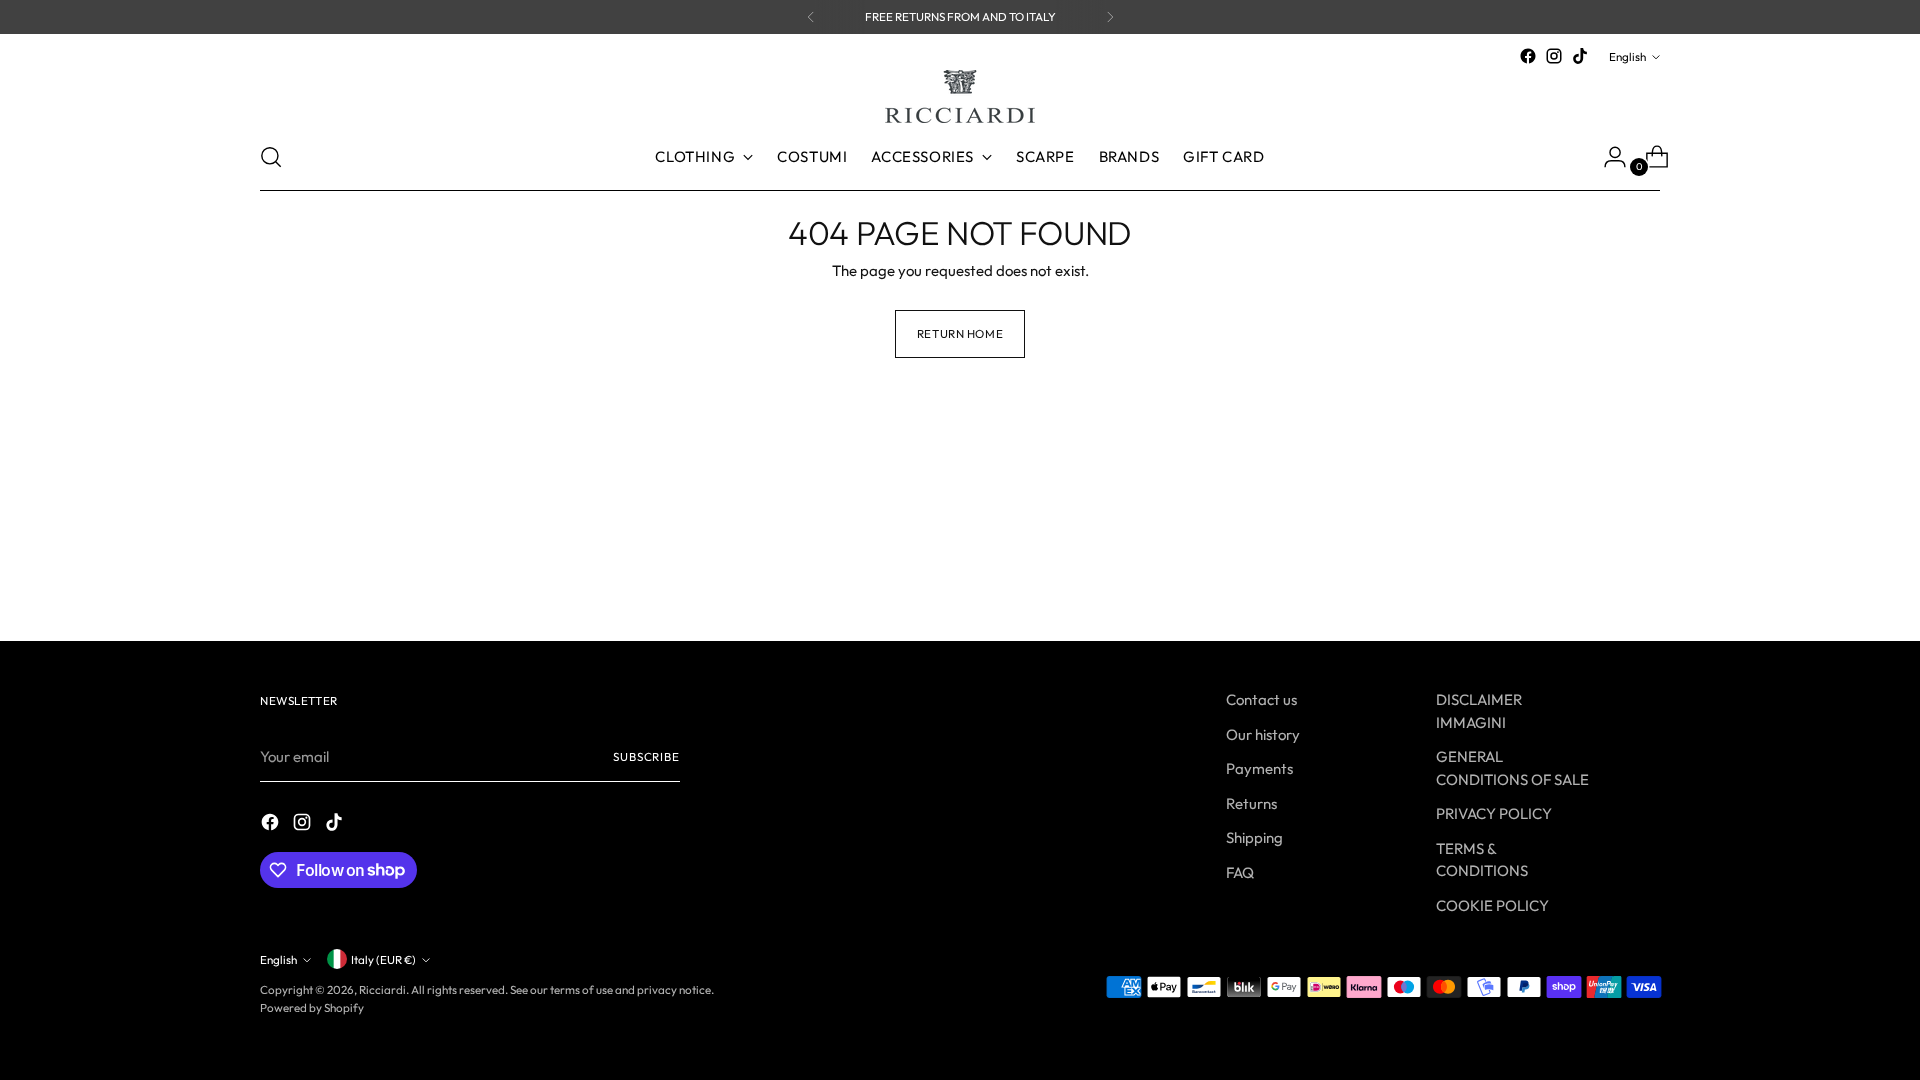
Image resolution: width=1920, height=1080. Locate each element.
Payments (1259, 768)
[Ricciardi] (960, 96)
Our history (1263, 734)
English (1627, 56)
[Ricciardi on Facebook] (1528, 56)
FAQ (1240, 872)
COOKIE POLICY (1492, 905)
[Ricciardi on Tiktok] (1580, 56)
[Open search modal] (271, 157)
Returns (1251, 803)
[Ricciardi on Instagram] (1554, 56)
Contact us (1261, 699)
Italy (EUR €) (383, 959)
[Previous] (811, 17)
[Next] (1110, 17)
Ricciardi (382, 989)
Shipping (1254, 837)
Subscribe (646, 756)
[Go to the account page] (1607, 157)
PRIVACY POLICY (1494, 813)
